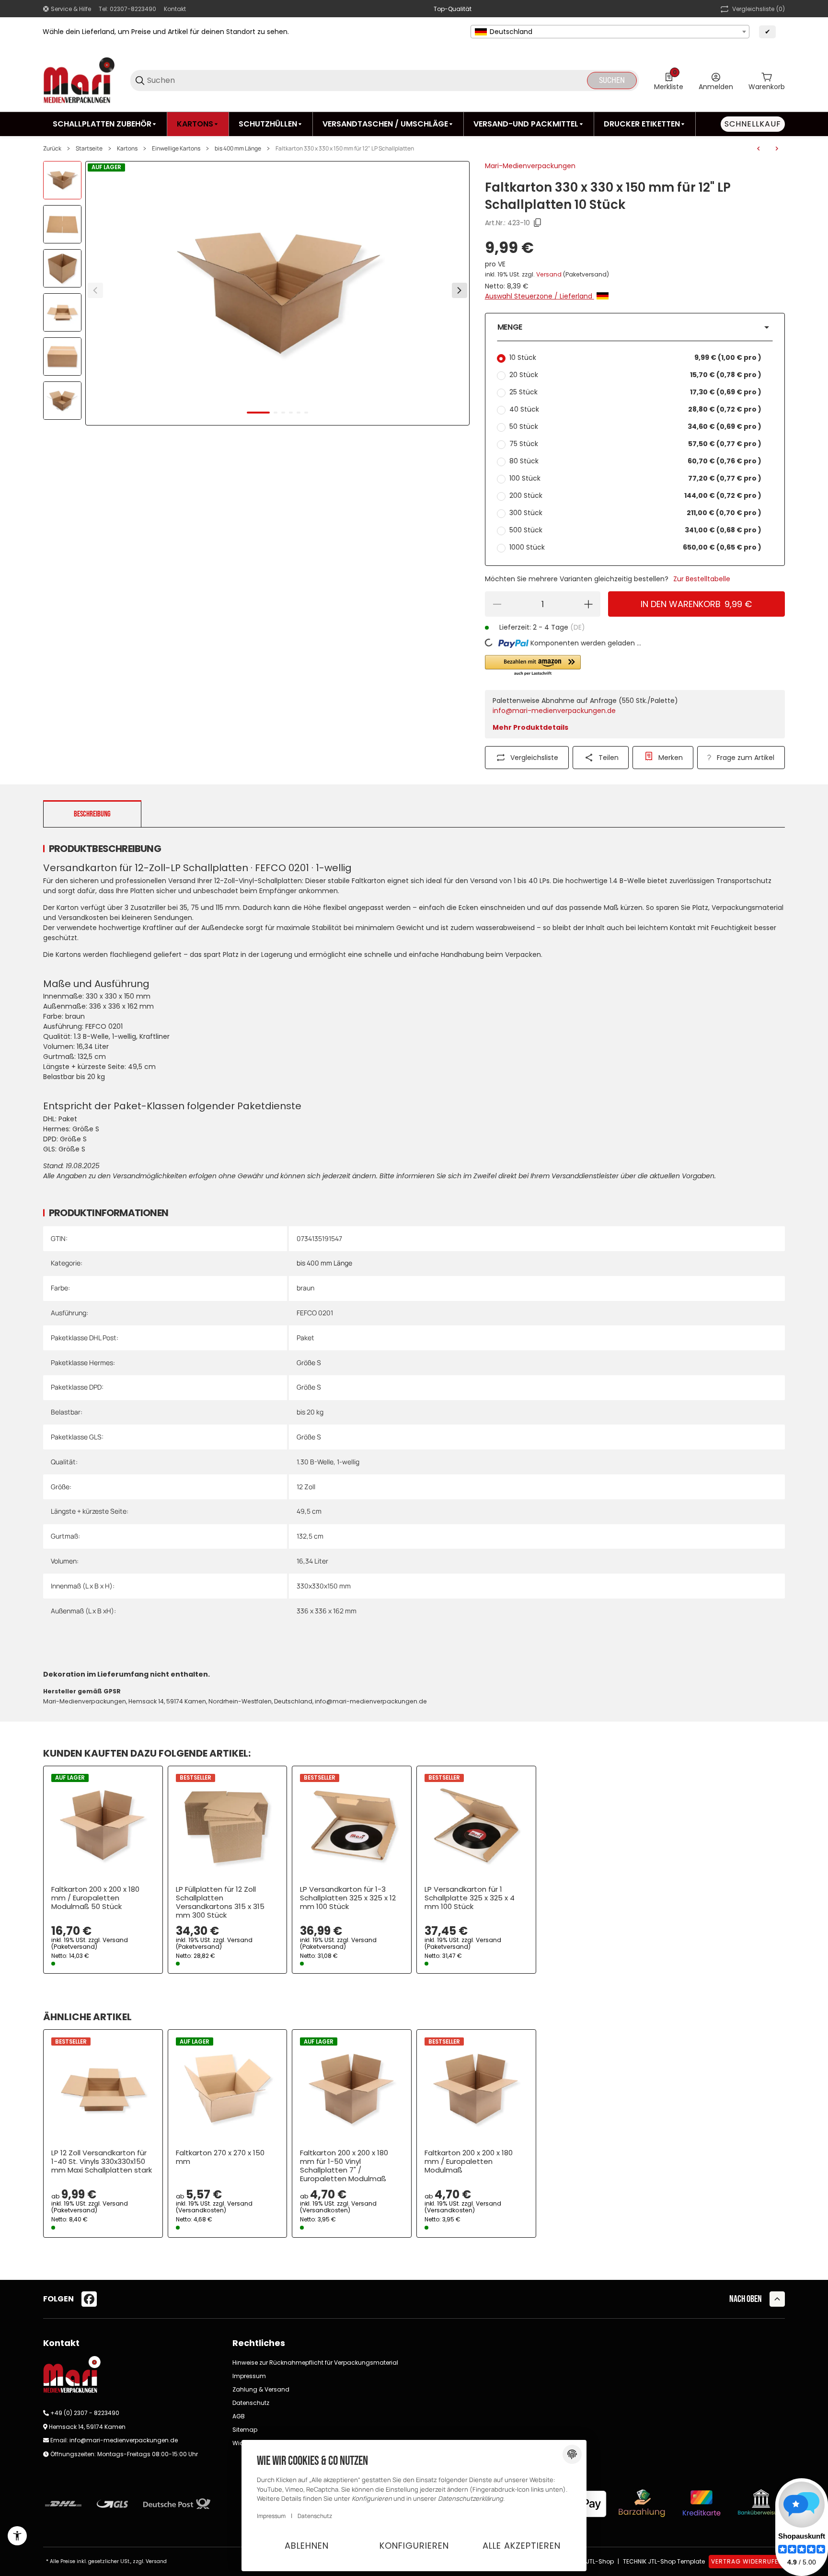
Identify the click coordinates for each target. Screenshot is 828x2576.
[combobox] (610, 32)
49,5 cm (309, 1511)
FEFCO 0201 (315, 1313)
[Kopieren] (538, 223)
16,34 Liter (312, 1561)
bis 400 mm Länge (238, 149)
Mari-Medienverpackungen (530, 166)
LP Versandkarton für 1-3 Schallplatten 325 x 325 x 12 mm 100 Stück (348, 1898)
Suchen (612, 80)
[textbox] (610, 32)
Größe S (309, 1363)
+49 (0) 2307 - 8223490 (85, 2413)
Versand (550, 274)
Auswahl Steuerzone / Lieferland (540, 296)
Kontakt (175, 9)
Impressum (249, 2376)
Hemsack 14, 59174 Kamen (87, 2427)
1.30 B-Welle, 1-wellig (328, 1462)
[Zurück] (95, 290)
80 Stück (635, 461)
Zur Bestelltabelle (702, 579)
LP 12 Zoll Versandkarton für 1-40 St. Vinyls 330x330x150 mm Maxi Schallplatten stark (102, 2162)
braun (305, 1288)
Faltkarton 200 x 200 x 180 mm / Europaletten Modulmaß (469, 2162)
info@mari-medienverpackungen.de (554, 711)
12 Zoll (306, 1487)
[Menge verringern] (497, 604)
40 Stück (635, 409)
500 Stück (635, 530)
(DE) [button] (578, 627)
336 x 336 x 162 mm (327, 1611)
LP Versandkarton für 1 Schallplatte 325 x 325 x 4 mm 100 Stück (470, 1898)
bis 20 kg (310, 1412)
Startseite (89, 149)
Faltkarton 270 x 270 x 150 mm (220, 2157)
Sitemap (245, 2430)
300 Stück (635, 513)
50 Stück (635, 426)
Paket (305, 1338)
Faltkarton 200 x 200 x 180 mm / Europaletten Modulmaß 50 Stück (95, 1898)
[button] (635, 327)
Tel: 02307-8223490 (127, 9)
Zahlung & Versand (261, 2389)
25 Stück (635, 392)
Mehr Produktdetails (530, 727)
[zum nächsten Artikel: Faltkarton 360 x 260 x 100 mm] (777, 149)
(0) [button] (759, 9)
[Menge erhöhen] (588, 604)
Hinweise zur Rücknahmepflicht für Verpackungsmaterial (315, 2363)
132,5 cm (310, 1536)
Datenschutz (251, 2403)
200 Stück (635, 495)
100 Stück (635, 478)
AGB (239, 2416)
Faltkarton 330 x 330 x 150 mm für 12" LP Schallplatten (345, 149)
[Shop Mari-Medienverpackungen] (79, 80)
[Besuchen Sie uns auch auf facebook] (89, 2299)
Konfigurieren (414, 2546)
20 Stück (635, 375)
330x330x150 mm (324, 1586)
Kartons (127, 149)
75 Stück (635, 444)
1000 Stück (635, 547)
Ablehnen (307, 2546)
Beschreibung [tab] (92, 814)
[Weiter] (460, 290)
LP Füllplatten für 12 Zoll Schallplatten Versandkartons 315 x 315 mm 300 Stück (220, 1902)
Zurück (52, 149)
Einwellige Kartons (176, 149)
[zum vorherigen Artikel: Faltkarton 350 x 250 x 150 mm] (759, 149)
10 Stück (635, 357)
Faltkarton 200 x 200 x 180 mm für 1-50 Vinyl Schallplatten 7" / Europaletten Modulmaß (344, 2166)
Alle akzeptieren (522, 2546)
